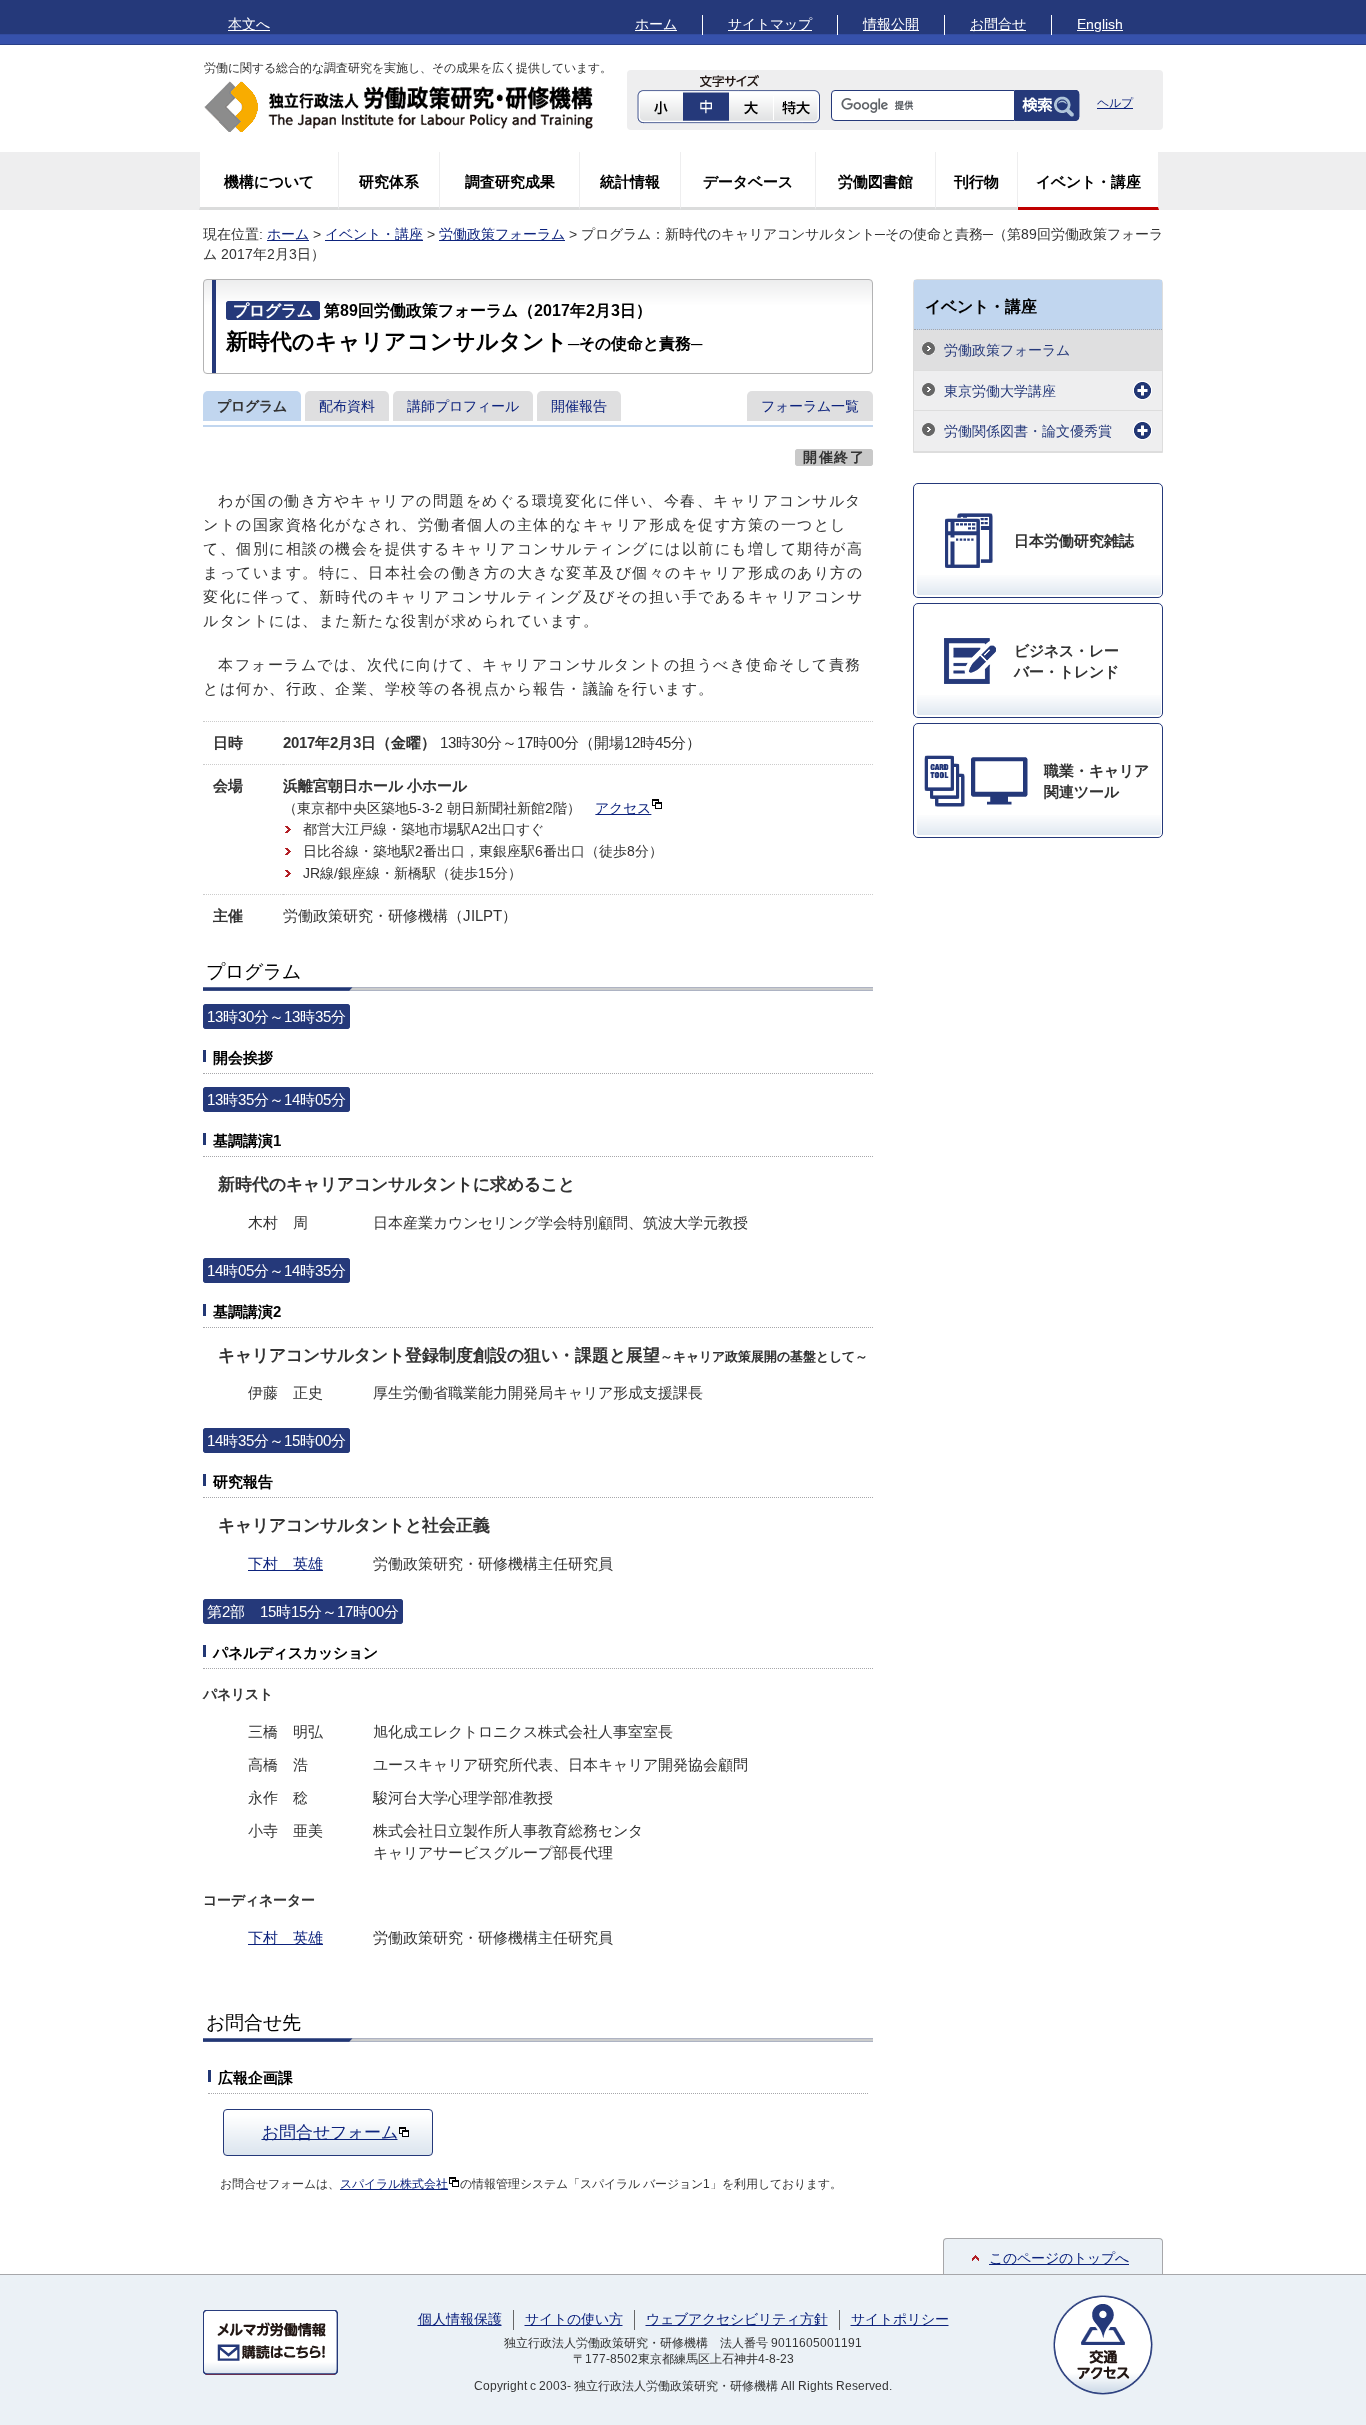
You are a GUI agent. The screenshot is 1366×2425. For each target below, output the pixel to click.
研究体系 (389, 181)
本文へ (249, 24)
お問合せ (998, 24)
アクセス (623, 808)
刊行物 (976, 181)
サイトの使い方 (574, 2319)
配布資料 (347, 406)
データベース (748, 181)
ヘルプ (1115, 103)
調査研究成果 (510, 181)
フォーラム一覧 (810, 406)
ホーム (656, 24)
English (1100, 24)
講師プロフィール (463, 406)
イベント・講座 (1088, 181)
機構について (269, 181)
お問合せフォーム (330, 2132)
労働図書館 (875, 181)
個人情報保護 (460, 2319)
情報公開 (891, 24)
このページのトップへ (1059, 2258)
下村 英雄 (285, 1563)
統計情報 (630, 181)
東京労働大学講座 (1000, 391)
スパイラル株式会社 (394, 2184)
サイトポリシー (900, 2319)
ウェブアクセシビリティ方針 (737, 2319)
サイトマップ (770, 24)
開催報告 (579, 406)
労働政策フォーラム (502, 234)
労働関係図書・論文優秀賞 (1028, 431)
